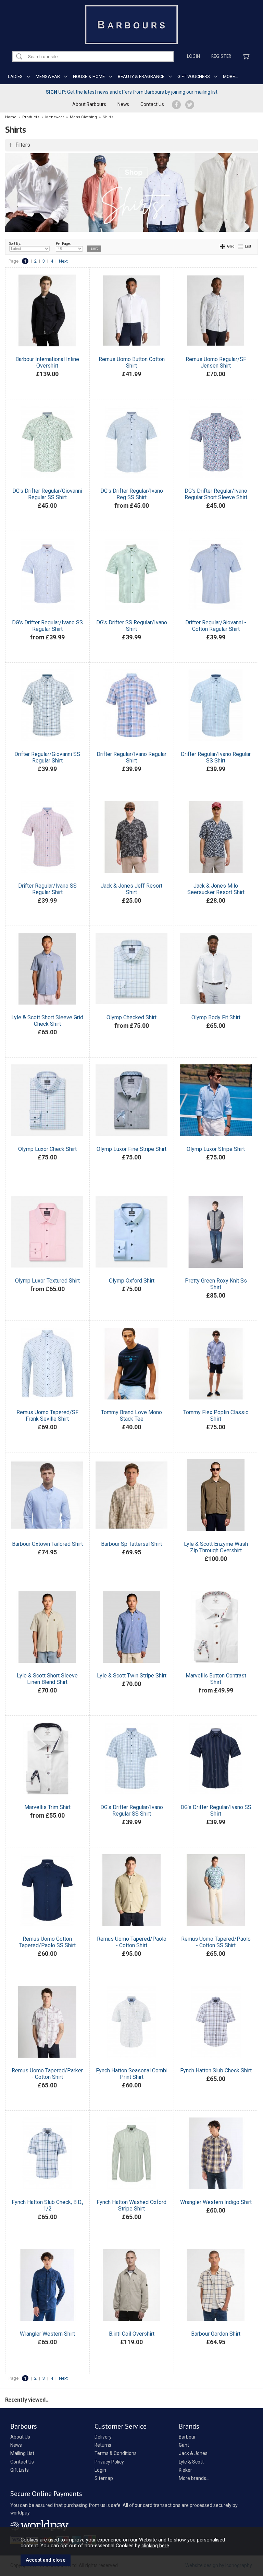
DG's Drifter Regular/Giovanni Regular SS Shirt (47, 494)
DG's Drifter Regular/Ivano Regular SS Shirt (132, 1810)
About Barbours (89, 104)
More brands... (194, 2478)
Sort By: (15, 244)
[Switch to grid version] (223, 246)
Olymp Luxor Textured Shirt (47, 1281)
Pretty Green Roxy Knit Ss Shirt (216, 1284)
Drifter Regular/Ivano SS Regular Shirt (47, 889)
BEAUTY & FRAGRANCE (141, 76)
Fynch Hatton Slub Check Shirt (216, 2070)
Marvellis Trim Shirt (47, 1807)
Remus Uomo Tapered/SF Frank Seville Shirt (47, 1416)
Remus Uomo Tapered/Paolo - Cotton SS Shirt (216, 1942)
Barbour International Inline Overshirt (47, 362)
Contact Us (152, 104)
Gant (184, 2445)
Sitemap (104, 2478)
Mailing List (22, 2453)
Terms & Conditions (116, 2453)
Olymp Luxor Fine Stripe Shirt (131, 1149)
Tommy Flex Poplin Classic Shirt (216, 1416)
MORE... (230, 76)
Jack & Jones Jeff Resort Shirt (131, 889)
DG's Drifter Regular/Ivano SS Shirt (216, 1810)
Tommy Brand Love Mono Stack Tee (131, 1416)
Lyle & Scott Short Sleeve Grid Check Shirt (47, 1021)
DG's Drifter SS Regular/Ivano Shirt (132, 626)
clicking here (155, 2546)
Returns (103, 2445)
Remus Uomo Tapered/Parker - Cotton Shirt (47, 2074)
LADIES (15, 76)
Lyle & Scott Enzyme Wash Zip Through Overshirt (216, 1547)
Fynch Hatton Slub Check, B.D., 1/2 (47, 2205)
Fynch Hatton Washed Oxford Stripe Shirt (131, 2205)
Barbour (187, 2437)
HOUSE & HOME (89, 76)
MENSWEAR (48, 76)
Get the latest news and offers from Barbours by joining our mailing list (132, 92)
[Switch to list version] (241, 246)
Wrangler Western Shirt (47, 2334)
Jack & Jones (193, 2453)
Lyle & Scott (191, 2462)
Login (193, 56)
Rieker (185, 2470)
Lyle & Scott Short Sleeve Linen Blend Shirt (47, 1679)
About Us (20, 2437)
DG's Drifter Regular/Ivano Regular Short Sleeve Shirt (216, 494)
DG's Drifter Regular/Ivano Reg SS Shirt (132, 494)
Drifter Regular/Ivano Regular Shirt (131, 757)
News (123, 104)
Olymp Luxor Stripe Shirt (216, 1149)
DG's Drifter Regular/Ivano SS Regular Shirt (47, 626)
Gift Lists (20, 2470)
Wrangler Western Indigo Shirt (216, 2202)
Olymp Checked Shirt (131, 1017)
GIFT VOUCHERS (194, 76)
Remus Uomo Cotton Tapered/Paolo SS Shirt (47, 1942)
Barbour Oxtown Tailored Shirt (47, 1544)
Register (221, 56)
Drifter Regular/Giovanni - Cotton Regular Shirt (216, 626)
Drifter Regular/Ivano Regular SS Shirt (216, 757)
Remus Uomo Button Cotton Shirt (132, 362)
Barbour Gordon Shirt (216, 2334)
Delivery (103, 2437)
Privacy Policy (109, 2462)
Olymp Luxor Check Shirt (47, 1149)
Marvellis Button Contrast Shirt (216, 1679)
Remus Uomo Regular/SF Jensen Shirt (216, 362)
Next (63, 261)
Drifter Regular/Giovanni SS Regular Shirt (47, 757)
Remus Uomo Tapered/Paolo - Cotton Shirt (132, 1942)
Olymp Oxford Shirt (132, 1281)
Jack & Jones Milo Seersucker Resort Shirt (216, 889)
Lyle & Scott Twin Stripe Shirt (132, 1676)
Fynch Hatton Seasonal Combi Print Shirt (132, 2074)
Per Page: (63, 244)
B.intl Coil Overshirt (132, 2334)
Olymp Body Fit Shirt (216, 1017)
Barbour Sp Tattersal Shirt (131, 1544)
